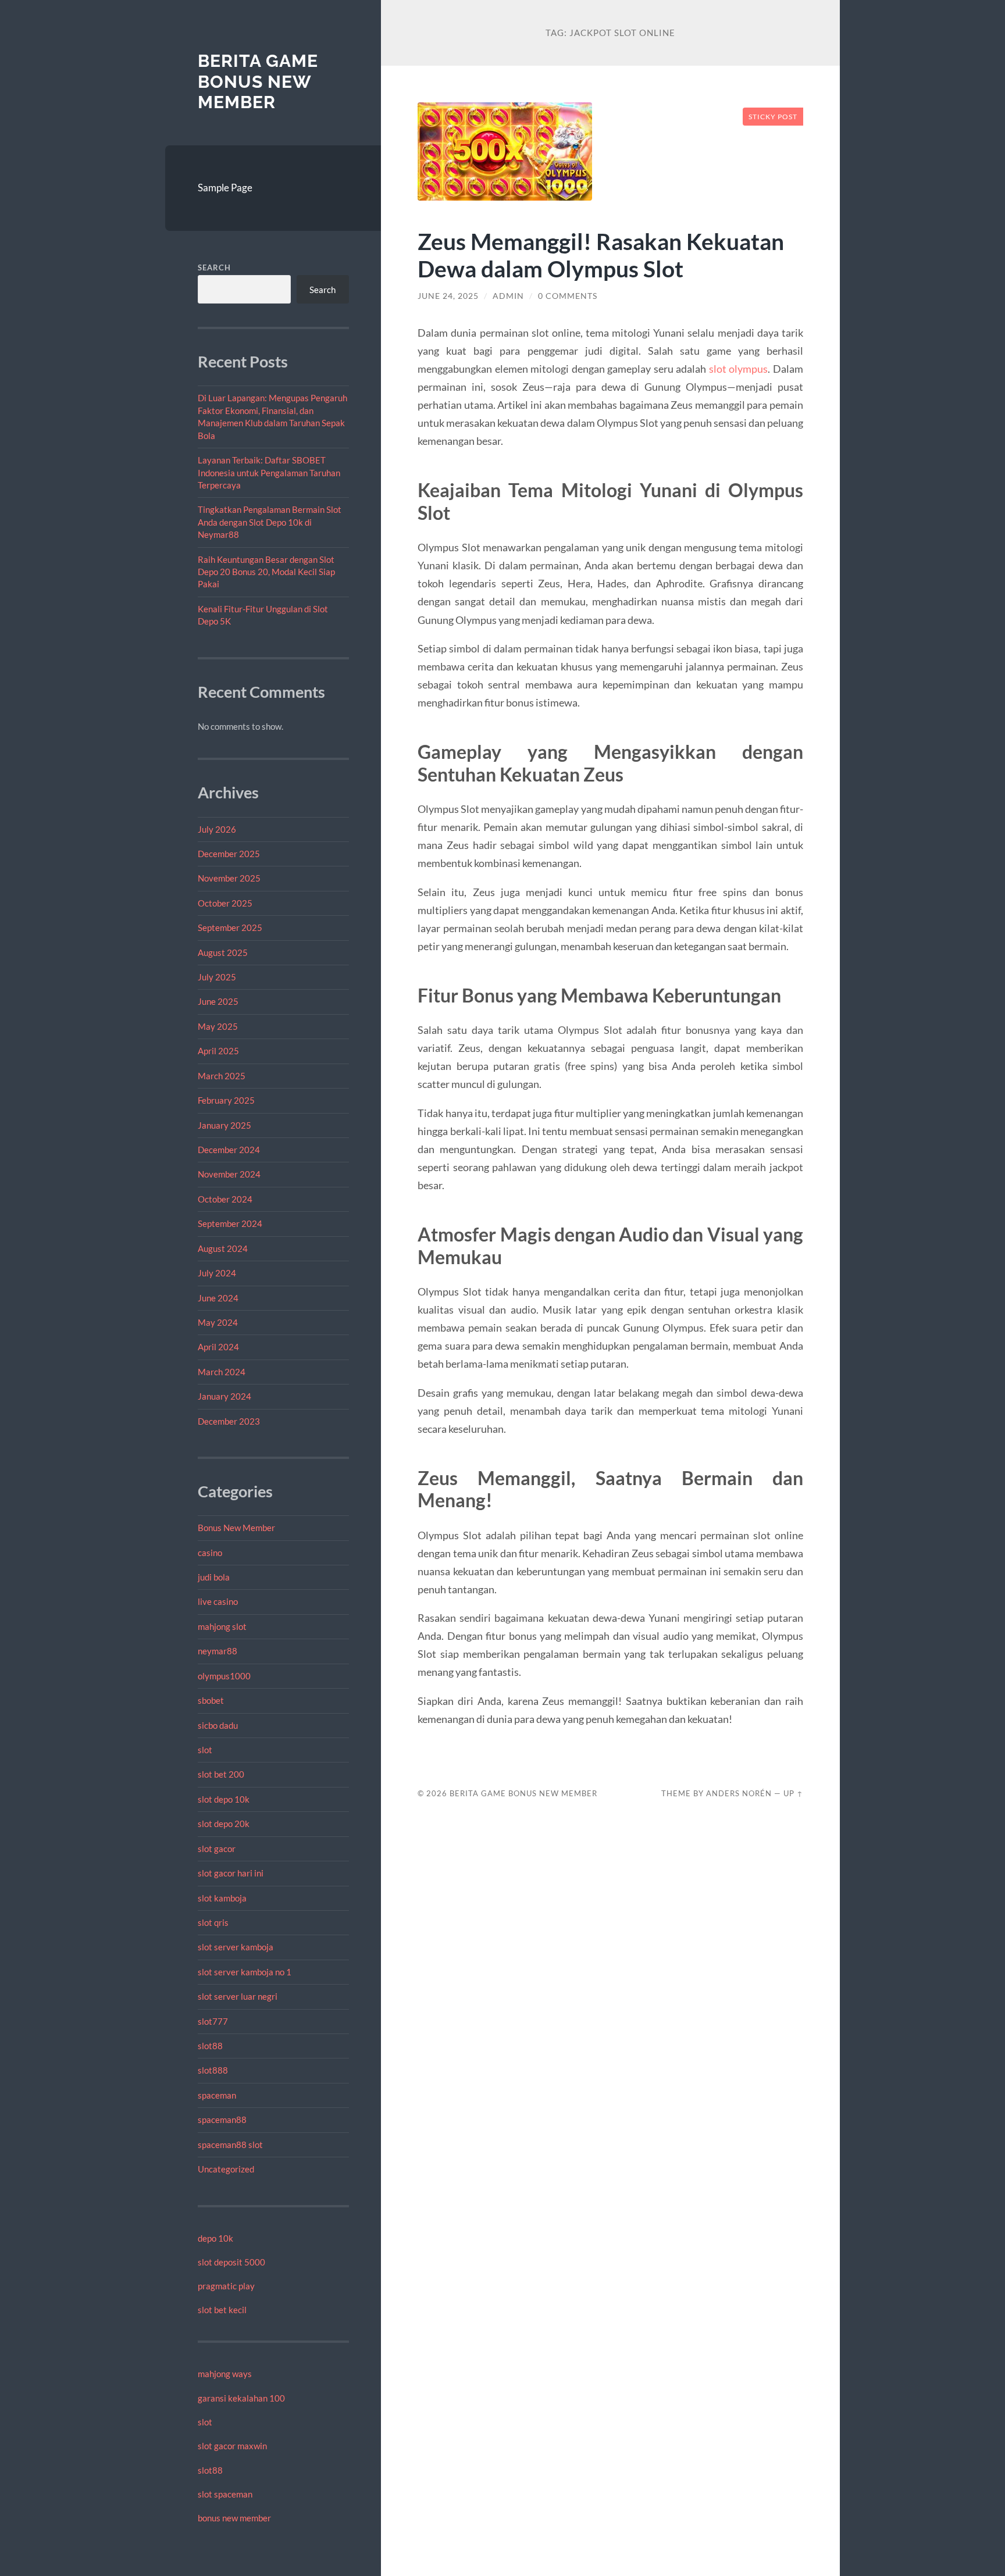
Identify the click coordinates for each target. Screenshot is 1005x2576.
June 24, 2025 (448, 296)
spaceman (217, 2095)
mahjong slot (222, 1626)
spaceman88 (222, 2120)
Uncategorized (226, 2169)
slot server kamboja (236, 1947)
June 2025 (218, 1001)
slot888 (213, 2070)
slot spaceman (225, 2494)
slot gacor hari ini (231, 1873)
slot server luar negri (238, 1996)
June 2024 (218, 1298)
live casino (218, 1601)
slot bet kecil (222, 2310)
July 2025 (217, 977)
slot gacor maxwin (232, 2446)
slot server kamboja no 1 (245, 1972)
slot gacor (217, 1849)
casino (210, 1553)
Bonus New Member (236, 1528)
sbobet (211, 1700)
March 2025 (222, 1076)
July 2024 (217, 1273)
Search (214, 267)
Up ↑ (793, 1793)
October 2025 (225, 903)
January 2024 (224, 1396)
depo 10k (215, 2238)
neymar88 (218, 1651)
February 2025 (226, 1100)
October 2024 (225, 1199)
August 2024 (223, 1248)
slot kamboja (222, 1898)
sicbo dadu (218, 1725)
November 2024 (229, 1174)
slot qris (213, 1922)
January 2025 (224, 1125)
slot (205, 1750)
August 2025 (223, 952)
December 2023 (229, 1421)
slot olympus (739, 369)
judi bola (214, 1577)
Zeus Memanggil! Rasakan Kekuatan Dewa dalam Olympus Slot (601, 255)
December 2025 (229, 854)
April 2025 (218, 1051)
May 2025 (218, 1026)
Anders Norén (739, 1793)
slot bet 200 (221, 1774)
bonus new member (234, 2518)
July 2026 (217, 829)
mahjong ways (225, 2374)
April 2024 (218, 1347)
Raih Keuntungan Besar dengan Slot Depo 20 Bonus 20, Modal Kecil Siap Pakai (266, 572)
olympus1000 (224, 1676)
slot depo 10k (224, 1799)
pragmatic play (226, 2286)
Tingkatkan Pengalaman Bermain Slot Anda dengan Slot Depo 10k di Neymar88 (270, 522)
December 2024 (229, 1150)
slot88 (210, 2046)
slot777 (213, 2021)
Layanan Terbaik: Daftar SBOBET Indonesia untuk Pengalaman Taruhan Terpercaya (269, 472)
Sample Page (225, 188)
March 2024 (222, 1372)
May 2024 (218, 1322)
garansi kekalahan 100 (241, 2398)
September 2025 (230, 927)
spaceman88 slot (230, 2145)
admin (508, 296)
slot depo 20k (224, 1824)
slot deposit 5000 (231, 2262)
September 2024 (230, 1223)
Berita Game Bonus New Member (258, 81)
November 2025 (229, 878)
